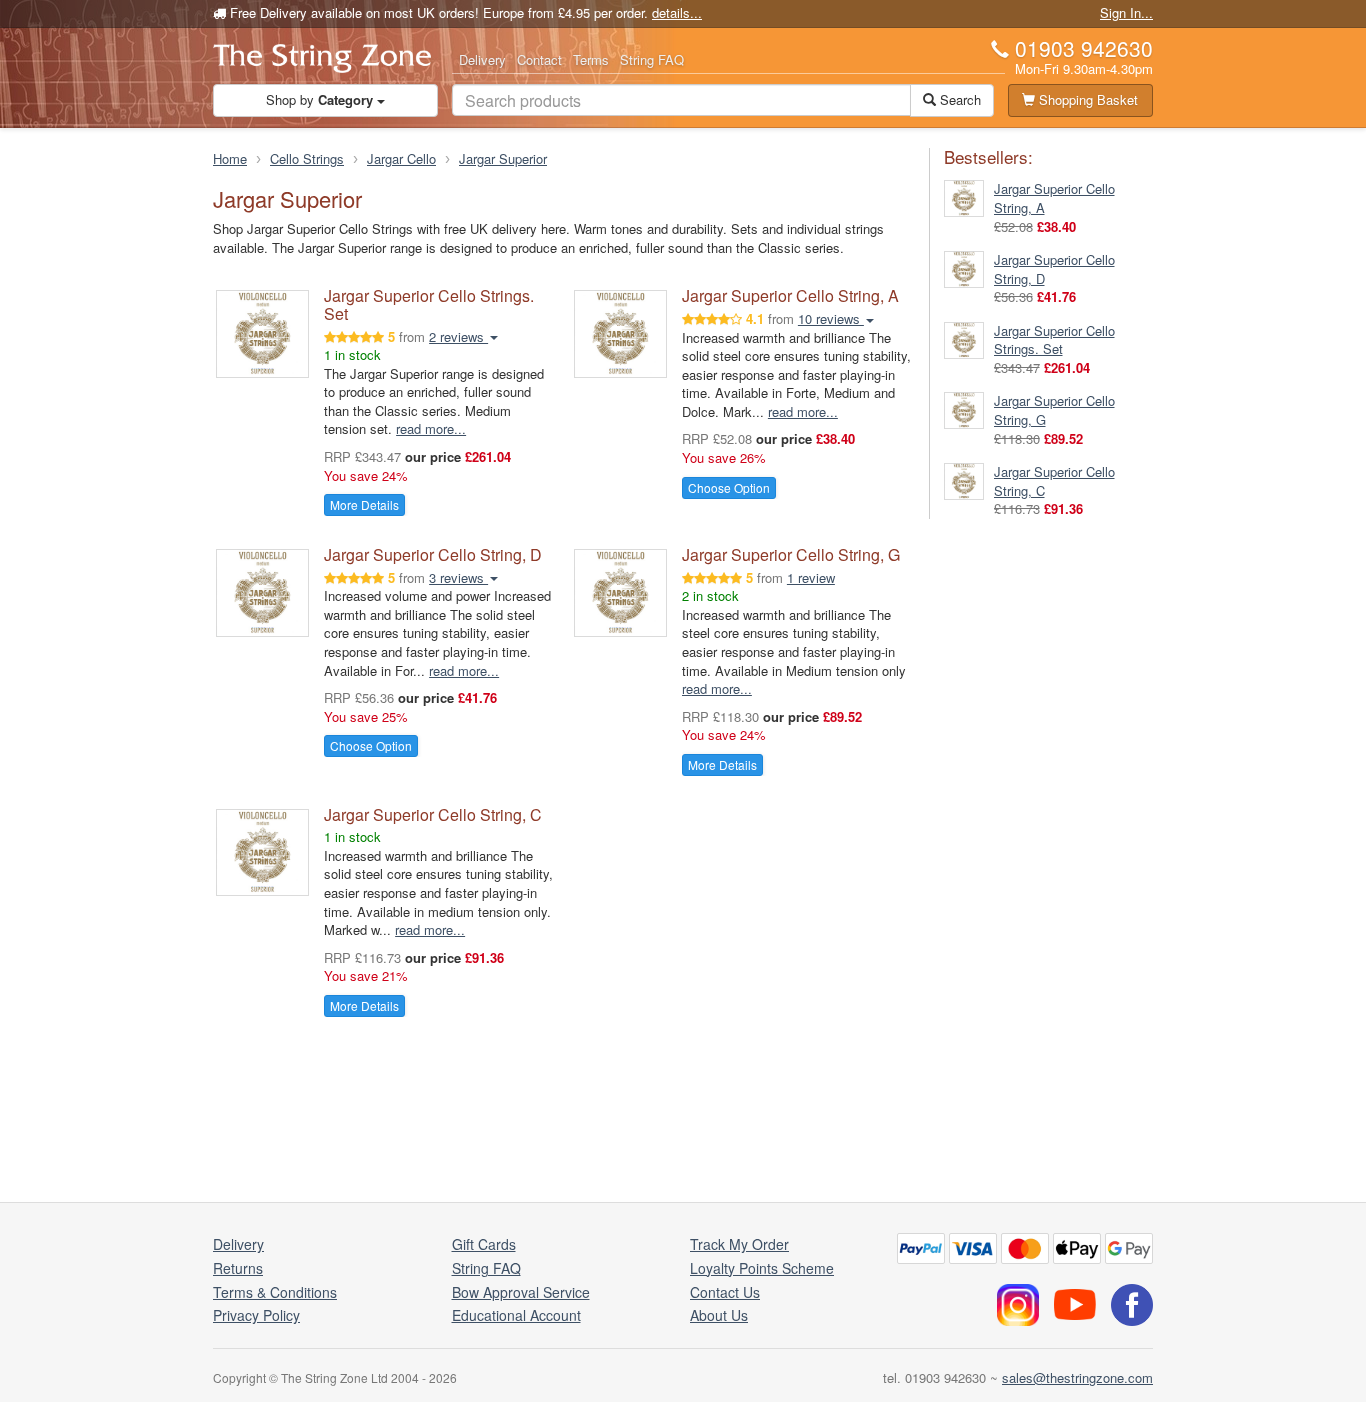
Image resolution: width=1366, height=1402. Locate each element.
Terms (591, 59)
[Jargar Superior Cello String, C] (964, 479)
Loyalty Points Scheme (762, 1268)
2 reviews (458, 336)
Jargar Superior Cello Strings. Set (429, 304)
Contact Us (725, 1292)
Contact (539, 59)
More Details (364, 504)
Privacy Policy (256, 1315)
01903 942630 (1084, 48)
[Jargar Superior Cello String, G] (964, 408)
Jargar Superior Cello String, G (791, 554)
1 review (811, 577)
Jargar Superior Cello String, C (433, 814)
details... (677, 12)
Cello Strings (307, 158)
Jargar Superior (503, 158)
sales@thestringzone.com (1077, 1377)
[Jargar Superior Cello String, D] (964, 267)
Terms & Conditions (275, 1292)
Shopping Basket (1086, 99)
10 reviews (831, 318)
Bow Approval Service (521, 1292)
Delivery (482, 59)
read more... (431, 428)
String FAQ (652, 59)
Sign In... (1126, 12)
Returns (238, 1268)
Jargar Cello (401, 158)
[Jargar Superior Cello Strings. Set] (964, 338)
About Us (719, 1315)
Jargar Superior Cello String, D (433, 554)
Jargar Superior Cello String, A (790, 295)
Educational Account (516, 1315)
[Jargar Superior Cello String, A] (964, 196)
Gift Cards (484, 1244)
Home (230, 158)
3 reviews (458, 577)
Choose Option (729, 487)
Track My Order (739, 1244)
